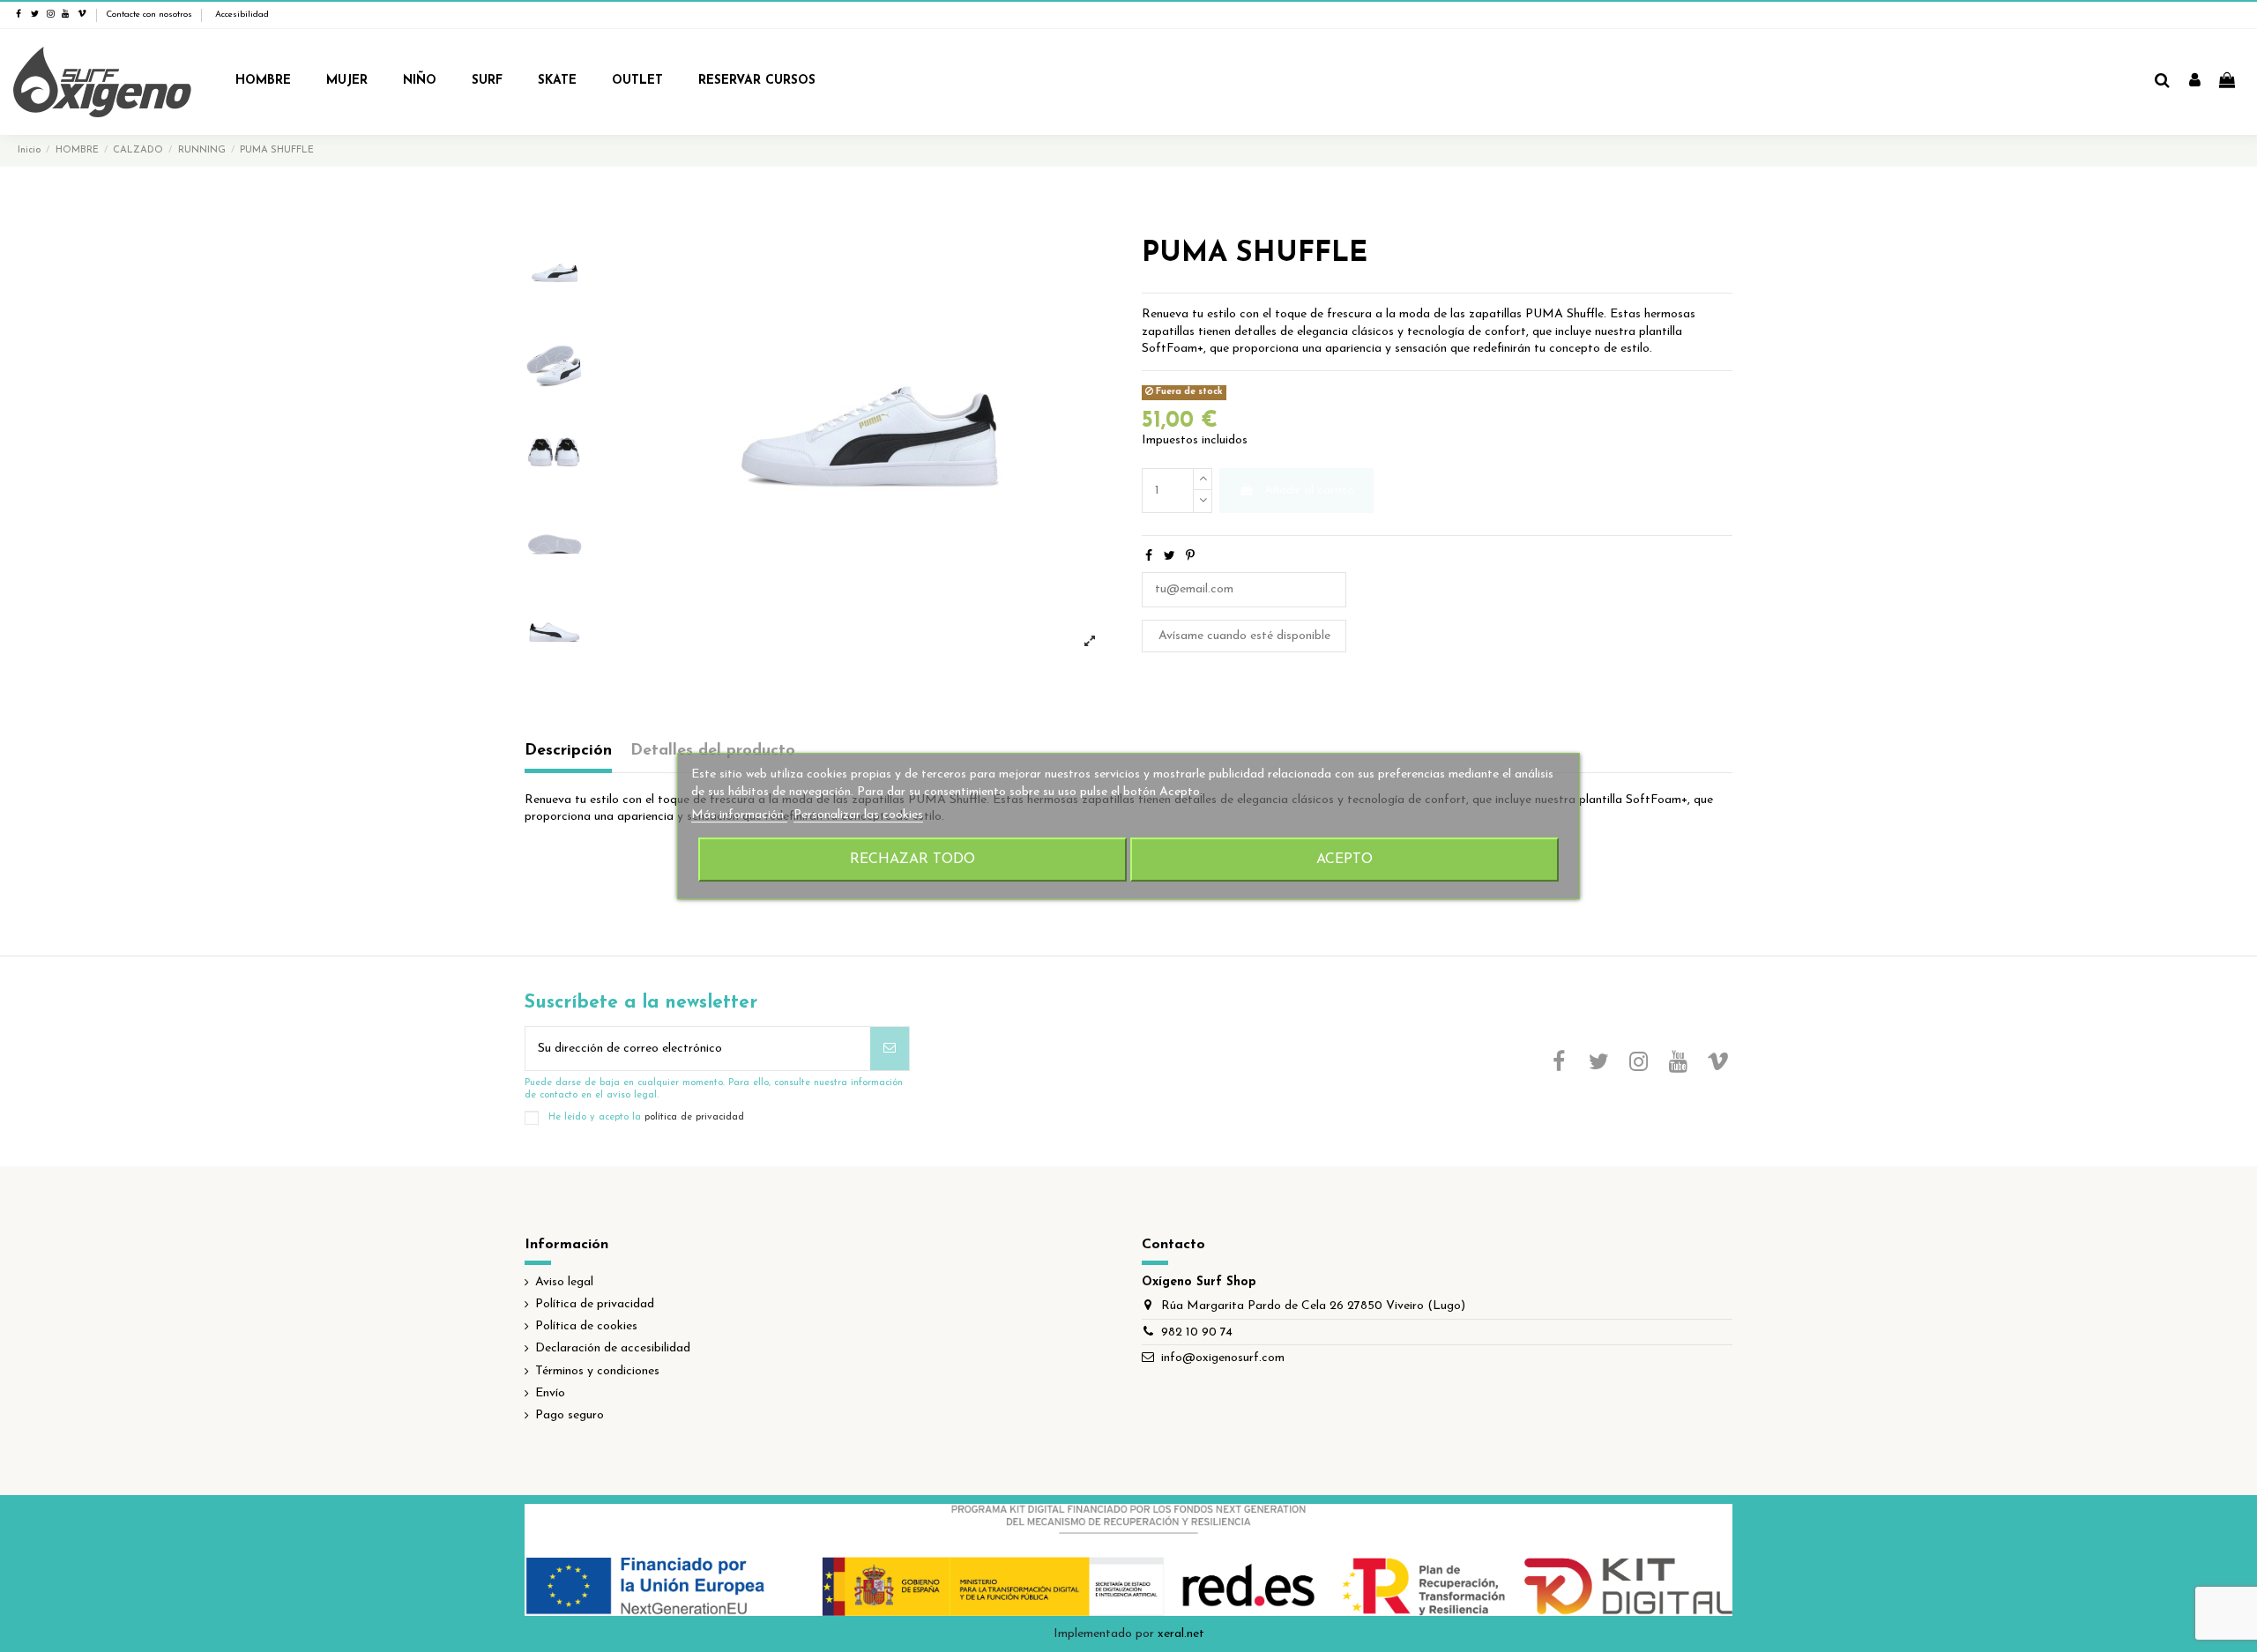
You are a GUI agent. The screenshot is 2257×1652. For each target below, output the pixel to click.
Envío (550, 1393)
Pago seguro (570, 1415)
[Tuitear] (1169, 557)
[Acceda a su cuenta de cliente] (2195, 82)
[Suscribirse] (890, 1049)
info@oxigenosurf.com (1223, 1358)
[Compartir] (1149, 557)
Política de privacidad (595, 1304)
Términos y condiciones (597, 1371)
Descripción (568, 751)
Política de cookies (586, 1326)
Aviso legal (564, 1282)
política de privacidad (694, 1117)
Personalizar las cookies (858, 815)
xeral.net (1181, 1634)
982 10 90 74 (1197, 1332)
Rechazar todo (912, 859)
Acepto (1345, 859)
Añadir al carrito (1309, 491)
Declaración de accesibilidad (613, 1348)
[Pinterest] (1190, 557)
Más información (739, 815)
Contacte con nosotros (149, 15)
